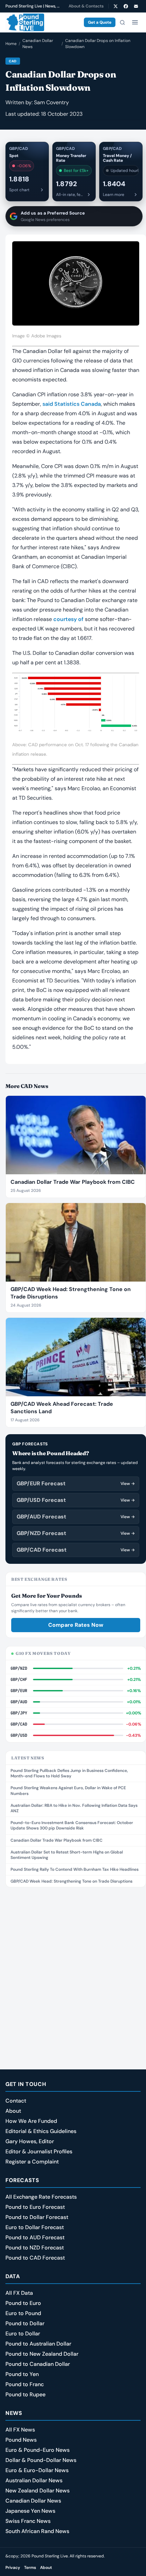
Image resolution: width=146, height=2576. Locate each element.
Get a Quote (100, 22)
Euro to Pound (23, 2313)
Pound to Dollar (25, 2323)
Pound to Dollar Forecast (37, 2217)
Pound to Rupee (25, 2394)
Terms (30, 2568)
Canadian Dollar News (38, 44)
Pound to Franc (25, 2384)
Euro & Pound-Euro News (38, 2450)
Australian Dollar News (34, 2480)
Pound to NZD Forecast (35, 2248)
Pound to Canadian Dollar (38, 2364)
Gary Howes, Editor (30, 2141)
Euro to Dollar (23, 2334)
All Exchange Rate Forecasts (41, 2197)
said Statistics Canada (72, 404)
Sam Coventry (51, 102)
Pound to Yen (22, 2374)
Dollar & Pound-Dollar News (41, 2460)
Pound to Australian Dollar (38, 2344)
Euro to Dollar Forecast (35, 2227)
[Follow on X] (115, 6)
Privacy (13, 2568)
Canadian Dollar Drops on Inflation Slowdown (98, 44)
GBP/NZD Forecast (76, 1533)
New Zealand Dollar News (38, 2491)
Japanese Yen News (30, 2511)
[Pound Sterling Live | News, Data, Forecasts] (25, 22)
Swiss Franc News (28, 2521)
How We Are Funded (31, 2121)
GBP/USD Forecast (76, 1500)
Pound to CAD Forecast (35, 2258)
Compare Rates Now (76, 1625)
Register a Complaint (32, 2162)
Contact (16, 2101)
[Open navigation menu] (135, 22)
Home (11, 44)
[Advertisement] (73, 1968)
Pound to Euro (23, 2303)
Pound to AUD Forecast (35, 2237)
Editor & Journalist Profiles (39, 2151)
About (13, 2111)
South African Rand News (37, 2531)
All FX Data (19, 2293)
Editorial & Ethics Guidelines (41, 2131)
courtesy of (68, 619)
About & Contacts (86, 6)
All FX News (20, 2430)
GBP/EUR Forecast (76, 1483)
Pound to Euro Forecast (35, 2207)
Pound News (21, 2440)
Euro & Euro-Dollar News (37, 2470)
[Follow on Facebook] (126, 6)
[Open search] (122, 22)
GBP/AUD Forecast (76, 1517)
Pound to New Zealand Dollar (42, 2354)
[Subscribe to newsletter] (136, 6)
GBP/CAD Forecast (76, 1550)
